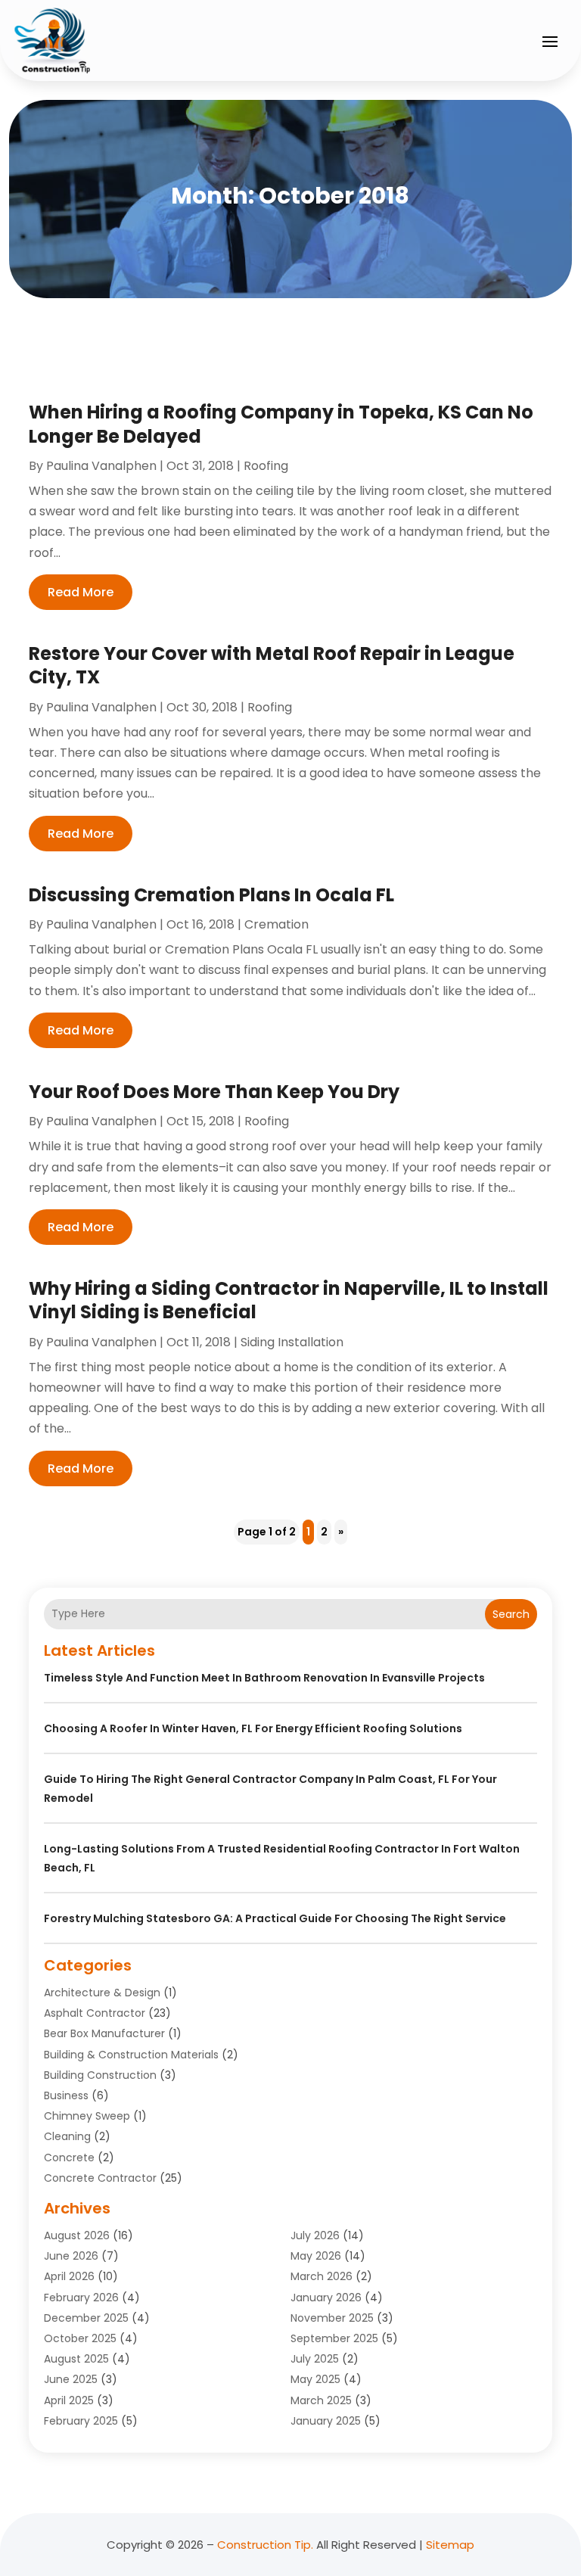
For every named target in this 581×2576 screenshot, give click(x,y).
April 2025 (69, 2400)
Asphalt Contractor (95, 2013)
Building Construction (100, 2075)
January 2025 (326, 2421)
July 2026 (315, 2235)
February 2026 (81, 2298)
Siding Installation (292, 1342)
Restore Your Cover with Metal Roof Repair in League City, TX (272, 665)
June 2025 (71, 2379)
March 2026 (322, 2276)
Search (511, 1614)
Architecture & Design (102, 1993)
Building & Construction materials (131, 2055)
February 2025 (81, 2421)
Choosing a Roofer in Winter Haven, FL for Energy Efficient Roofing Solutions (253, 1728)
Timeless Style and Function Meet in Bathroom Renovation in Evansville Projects (264, 1678)
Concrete (69, 2158)
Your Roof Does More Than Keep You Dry (214, 1092)
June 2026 (71, 2256)
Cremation (277, 924)
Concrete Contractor (100, 2178)
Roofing (266, 466)
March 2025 (321, 2400)
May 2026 (316, 2256)
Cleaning (67, 2136)
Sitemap (450, 2545)
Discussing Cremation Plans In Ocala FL (211, 895)
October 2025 (80, 2338)
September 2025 (334, 2338)
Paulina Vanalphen (101, 466)
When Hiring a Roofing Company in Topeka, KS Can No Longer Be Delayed (281, 424)
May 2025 (315, 2379)
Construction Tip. (265, 2545)
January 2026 (326, 2298)
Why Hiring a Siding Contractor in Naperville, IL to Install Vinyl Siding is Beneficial (289, 1300)
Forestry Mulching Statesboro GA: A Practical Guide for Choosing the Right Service (275, 1918)
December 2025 (86, 2318)
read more (81, 592)
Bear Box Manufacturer (104, 2033)
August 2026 (77, 2235)
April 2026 (69, 2276)
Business (66, 2095)
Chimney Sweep (87, 2116)
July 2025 (315, 2359)
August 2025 (76, 2359)
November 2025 (332, 2318)
